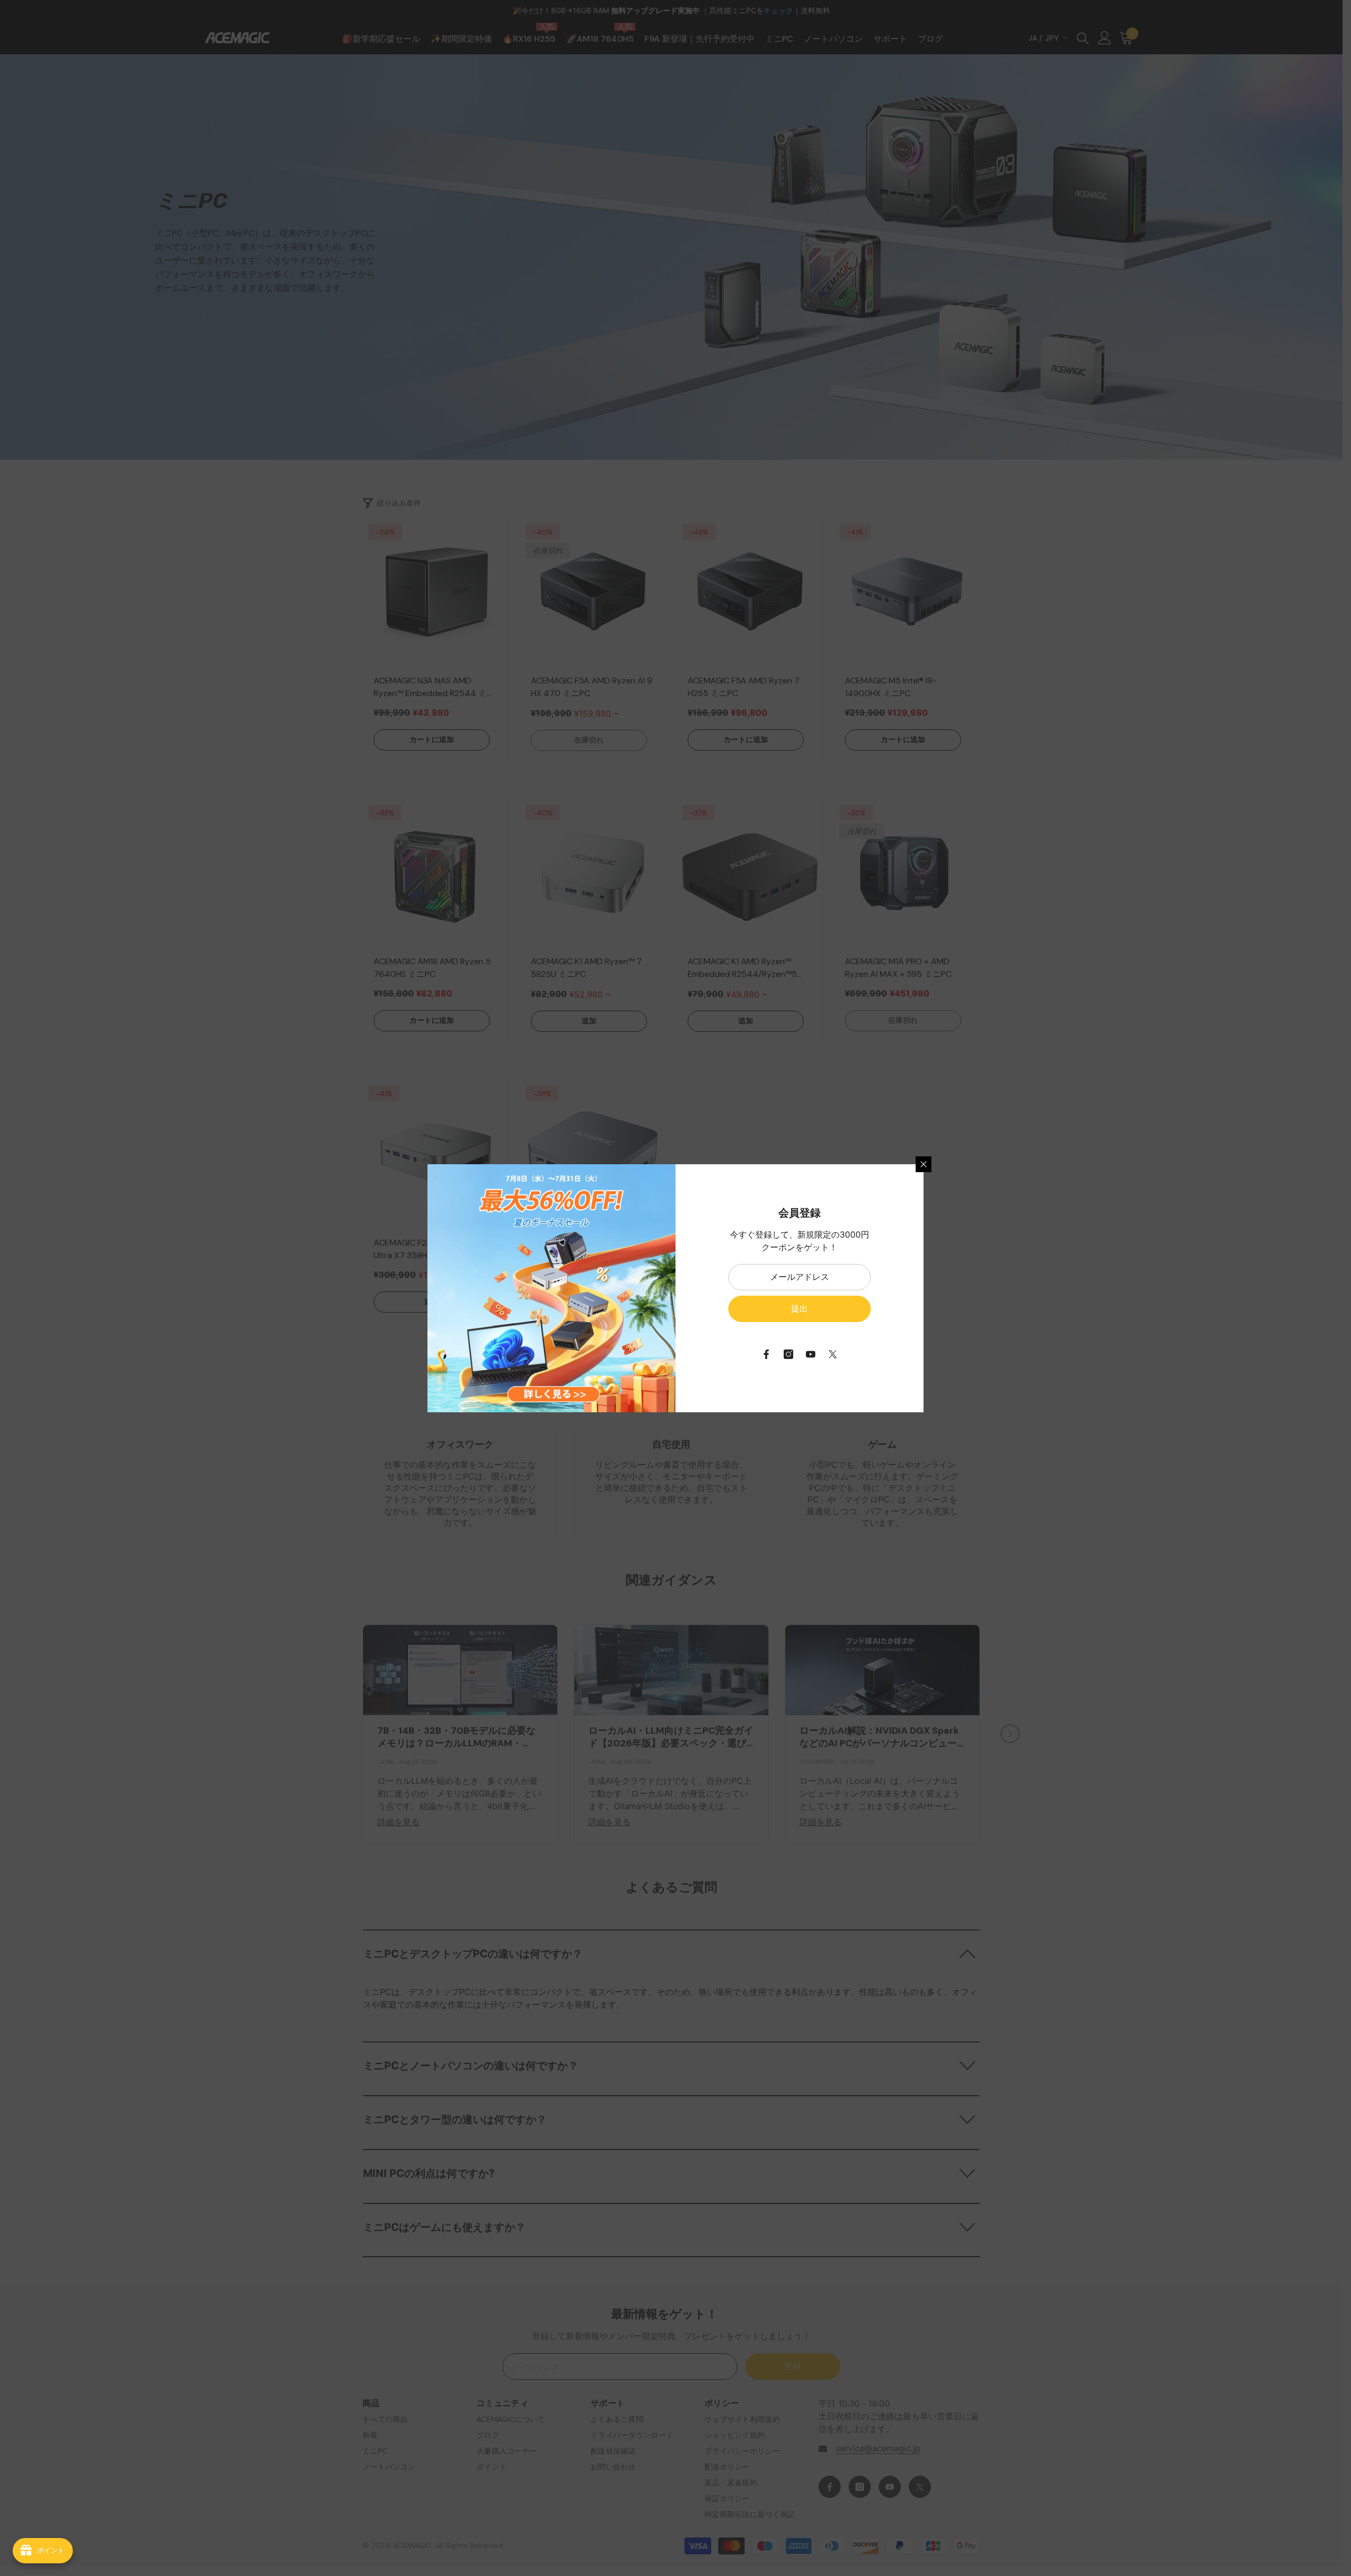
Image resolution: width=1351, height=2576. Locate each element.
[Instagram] (788, 1354)
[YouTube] (811, 1354)
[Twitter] (833, 1354)
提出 (800, 1309)
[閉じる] (924, 1164)
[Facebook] (766, 1354)
